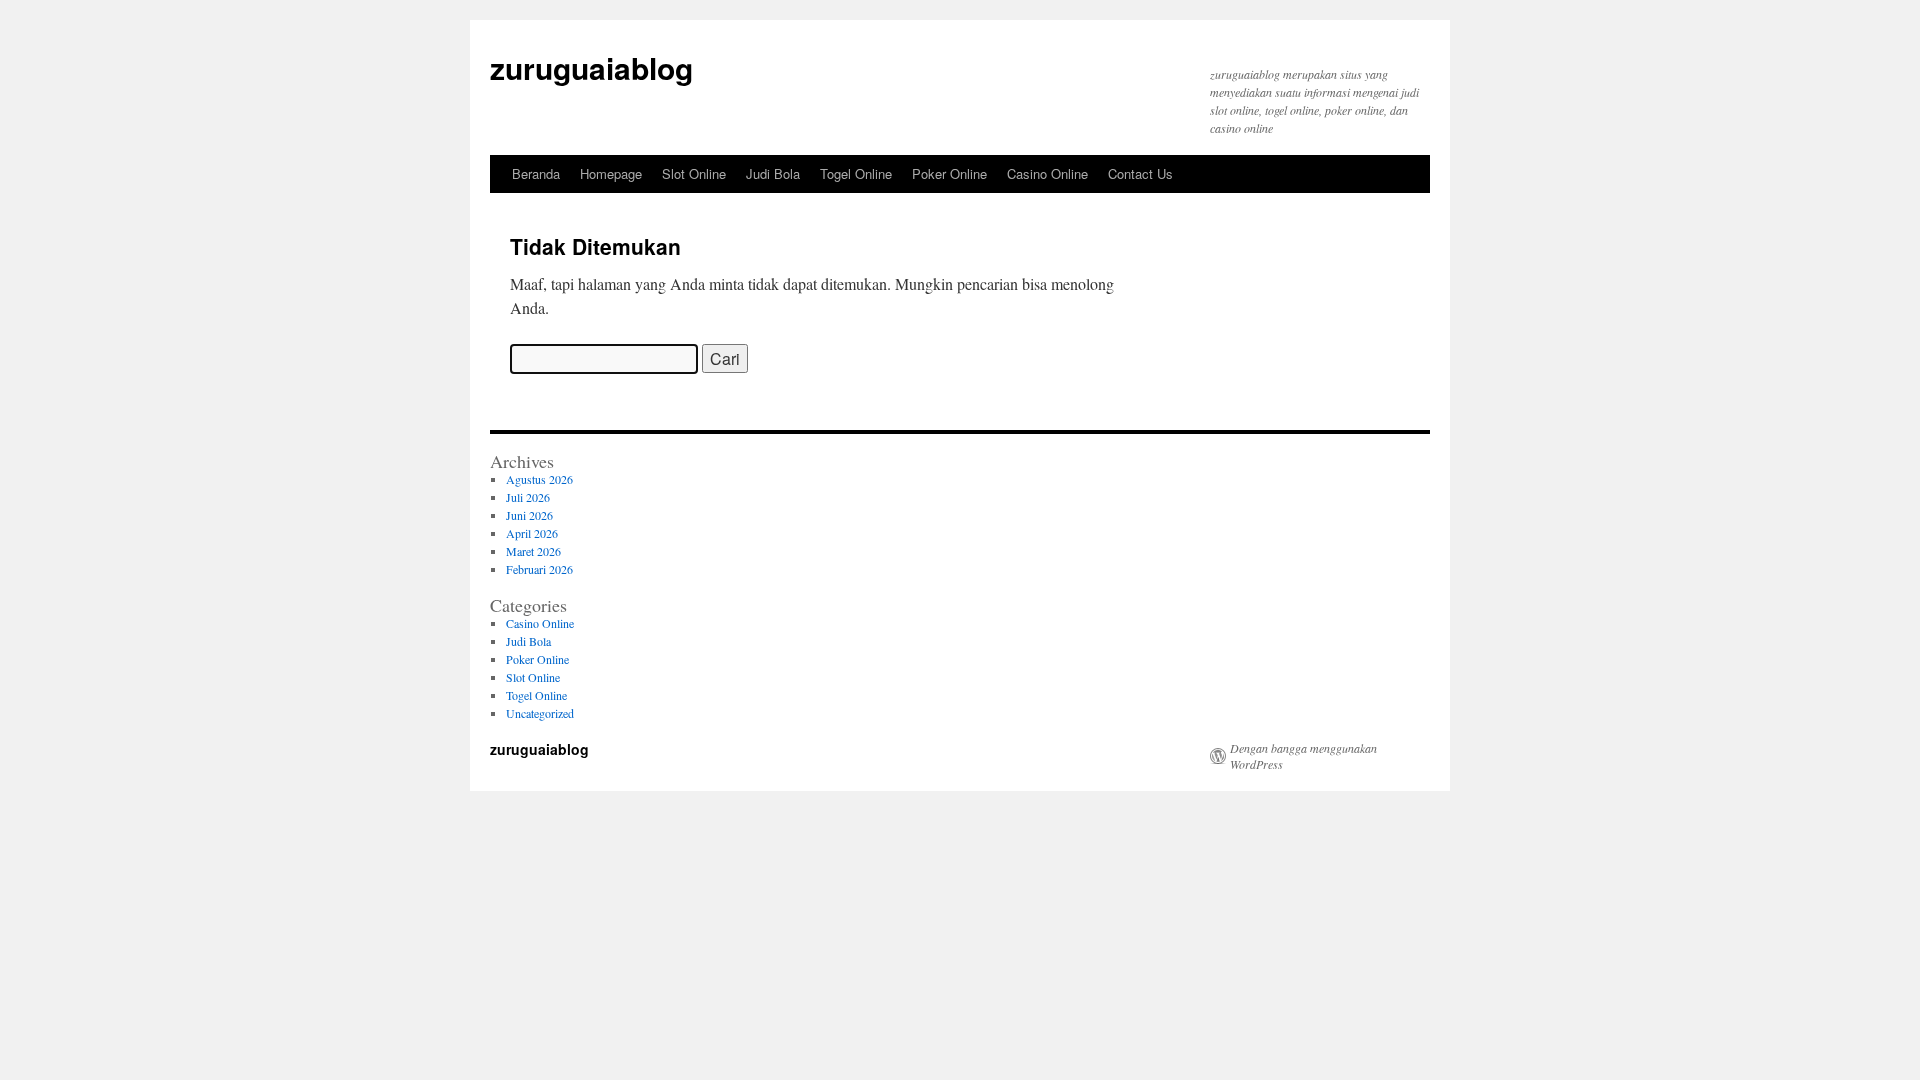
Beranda (536, 173)
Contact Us (1140, 173)
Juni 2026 (529, 515)
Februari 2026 (539, 569)
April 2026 (532, 533)
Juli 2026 (528, 497)
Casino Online (1047, 173)
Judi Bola (773, 173)
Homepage (611, 173)
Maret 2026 (533, 551)
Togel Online (856, 173)
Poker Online (949, 173)
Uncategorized (540, 713)
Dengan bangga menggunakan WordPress (1303, 756)
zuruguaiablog (591, 67)
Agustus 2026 (539, 479)
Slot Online (694, 173)
